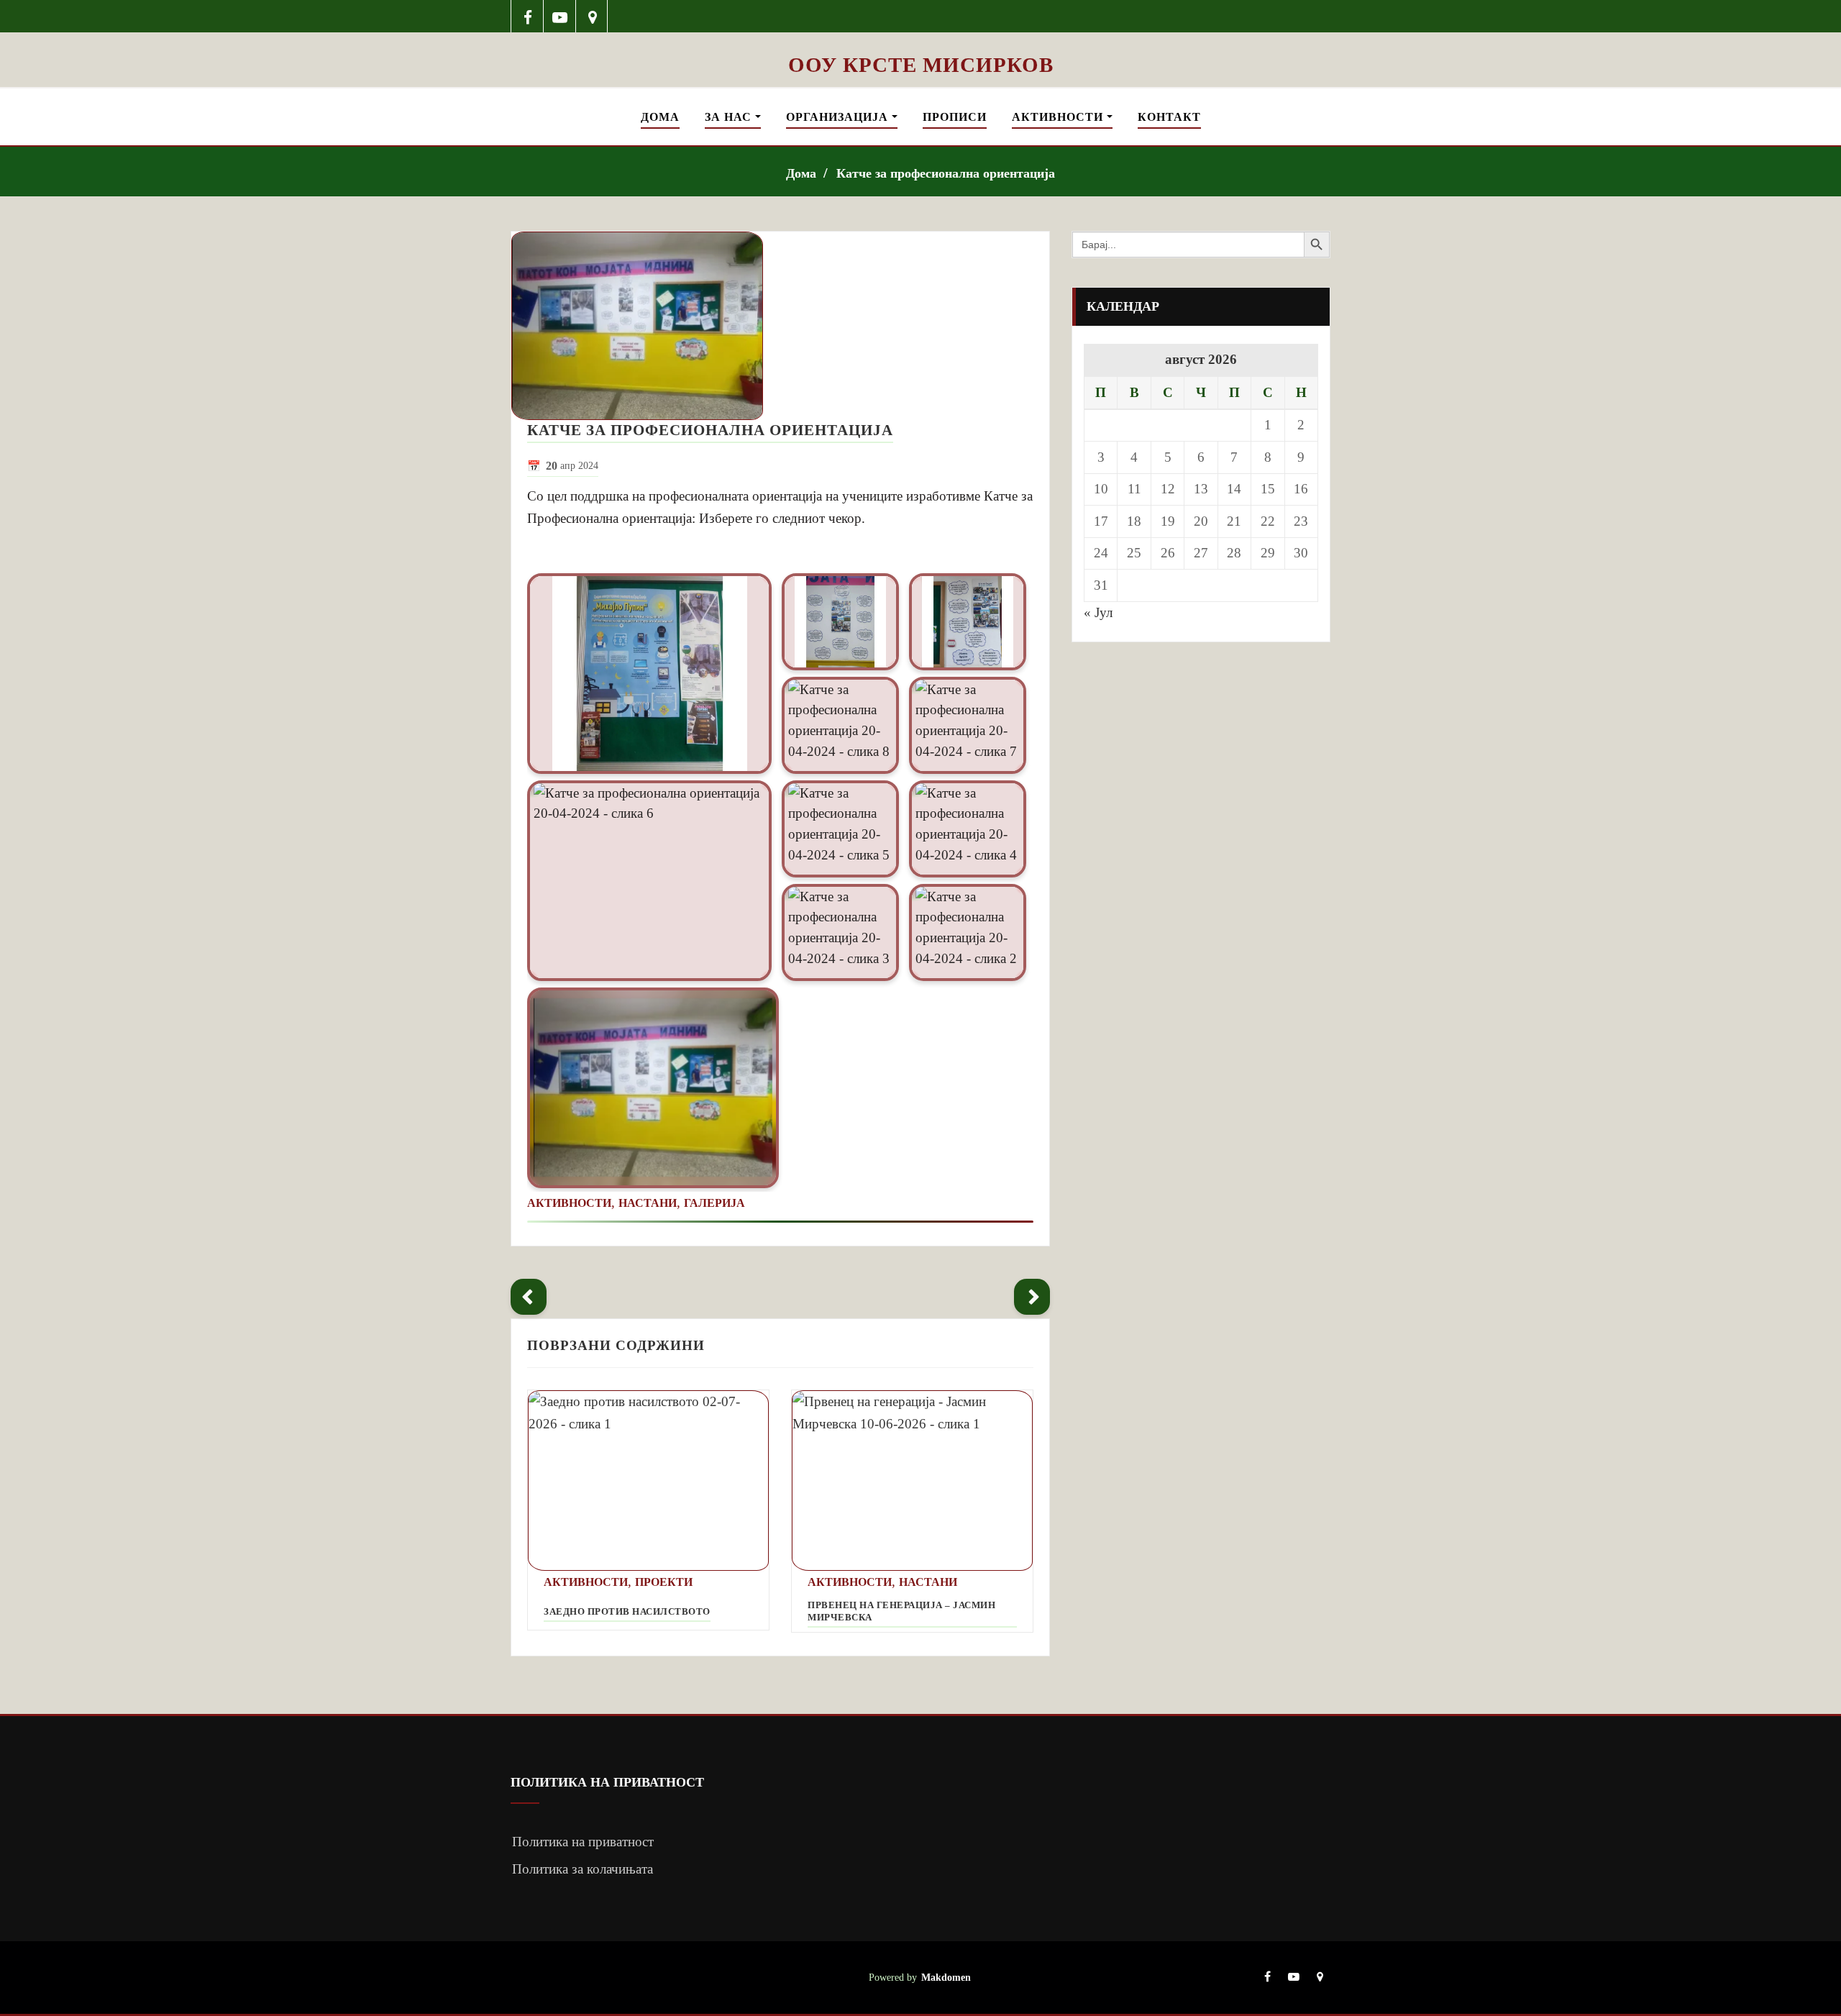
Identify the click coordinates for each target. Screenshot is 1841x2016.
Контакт (1169, 117)
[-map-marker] (592, 16)
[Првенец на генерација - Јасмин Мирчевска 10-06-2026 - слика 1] (912, 1481)
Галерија (714, 1203)
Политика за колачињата (583, 1869)
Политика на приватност (583, 1842)
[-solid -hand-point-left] (529, 1297)
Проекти (664, 1582)
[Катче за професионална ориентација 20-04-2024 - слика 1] (780, 326)
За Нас (730, 117)
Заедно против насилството (627, 1612)
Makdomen (946, 1977)
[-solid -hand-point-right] (1032, 1297)
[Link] (649, 674)
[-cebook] (527, 16)
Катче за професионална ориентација (946, 173)
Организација (839, 117)
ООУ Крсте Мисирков (921, 65)
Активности (1059, 117)
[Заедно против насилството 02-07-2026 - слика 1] (648, 1481)
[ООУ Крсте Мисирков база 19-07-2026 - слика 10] (920, 42)
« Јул (1098, 612)
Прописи (955, 117)
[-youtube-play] (560, 16)
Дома (660, 117)
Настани (648, 1203)
